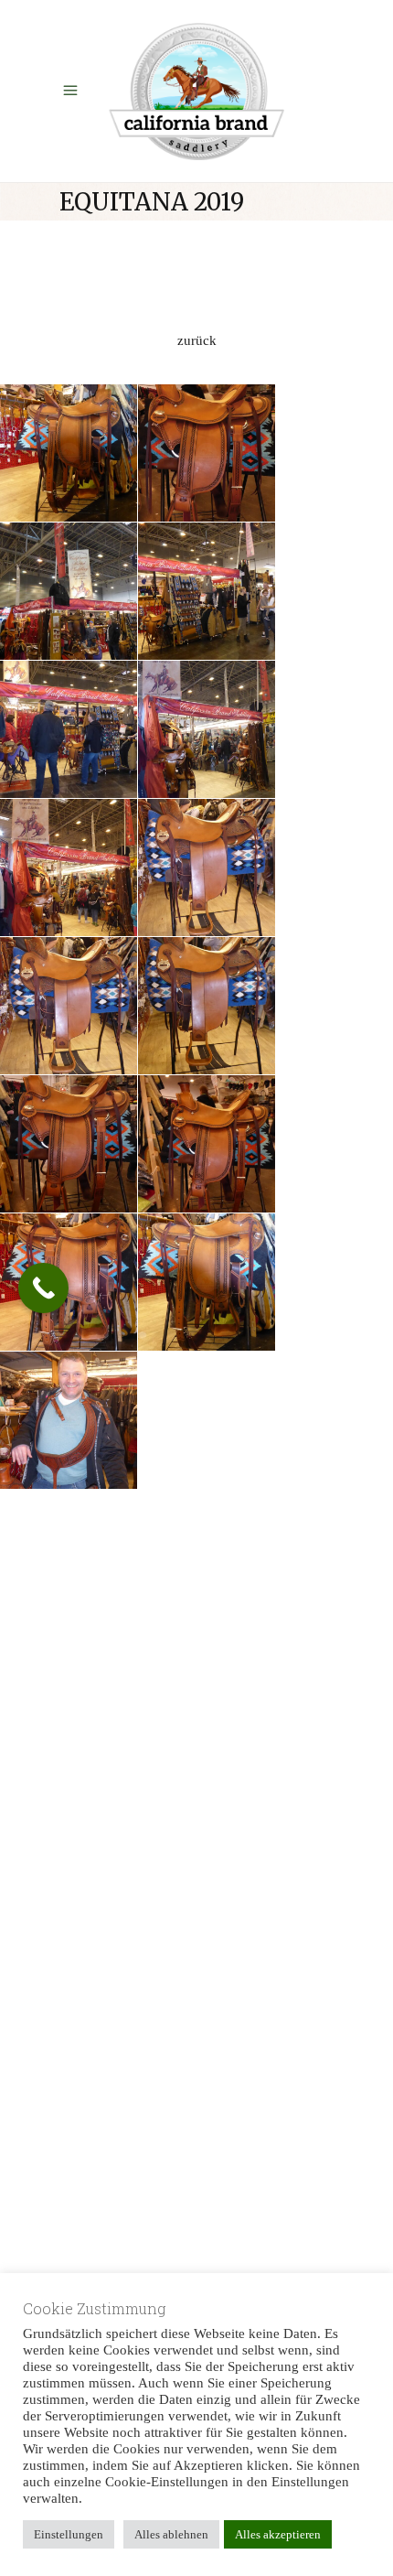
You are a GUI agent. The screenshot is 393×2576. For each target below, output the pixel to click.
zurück (197, 340)
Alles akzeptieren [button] (278, 2534)
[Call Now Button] (43, 1288)
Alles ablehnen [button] (171, 2534)
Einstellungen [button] (69, 2534)
